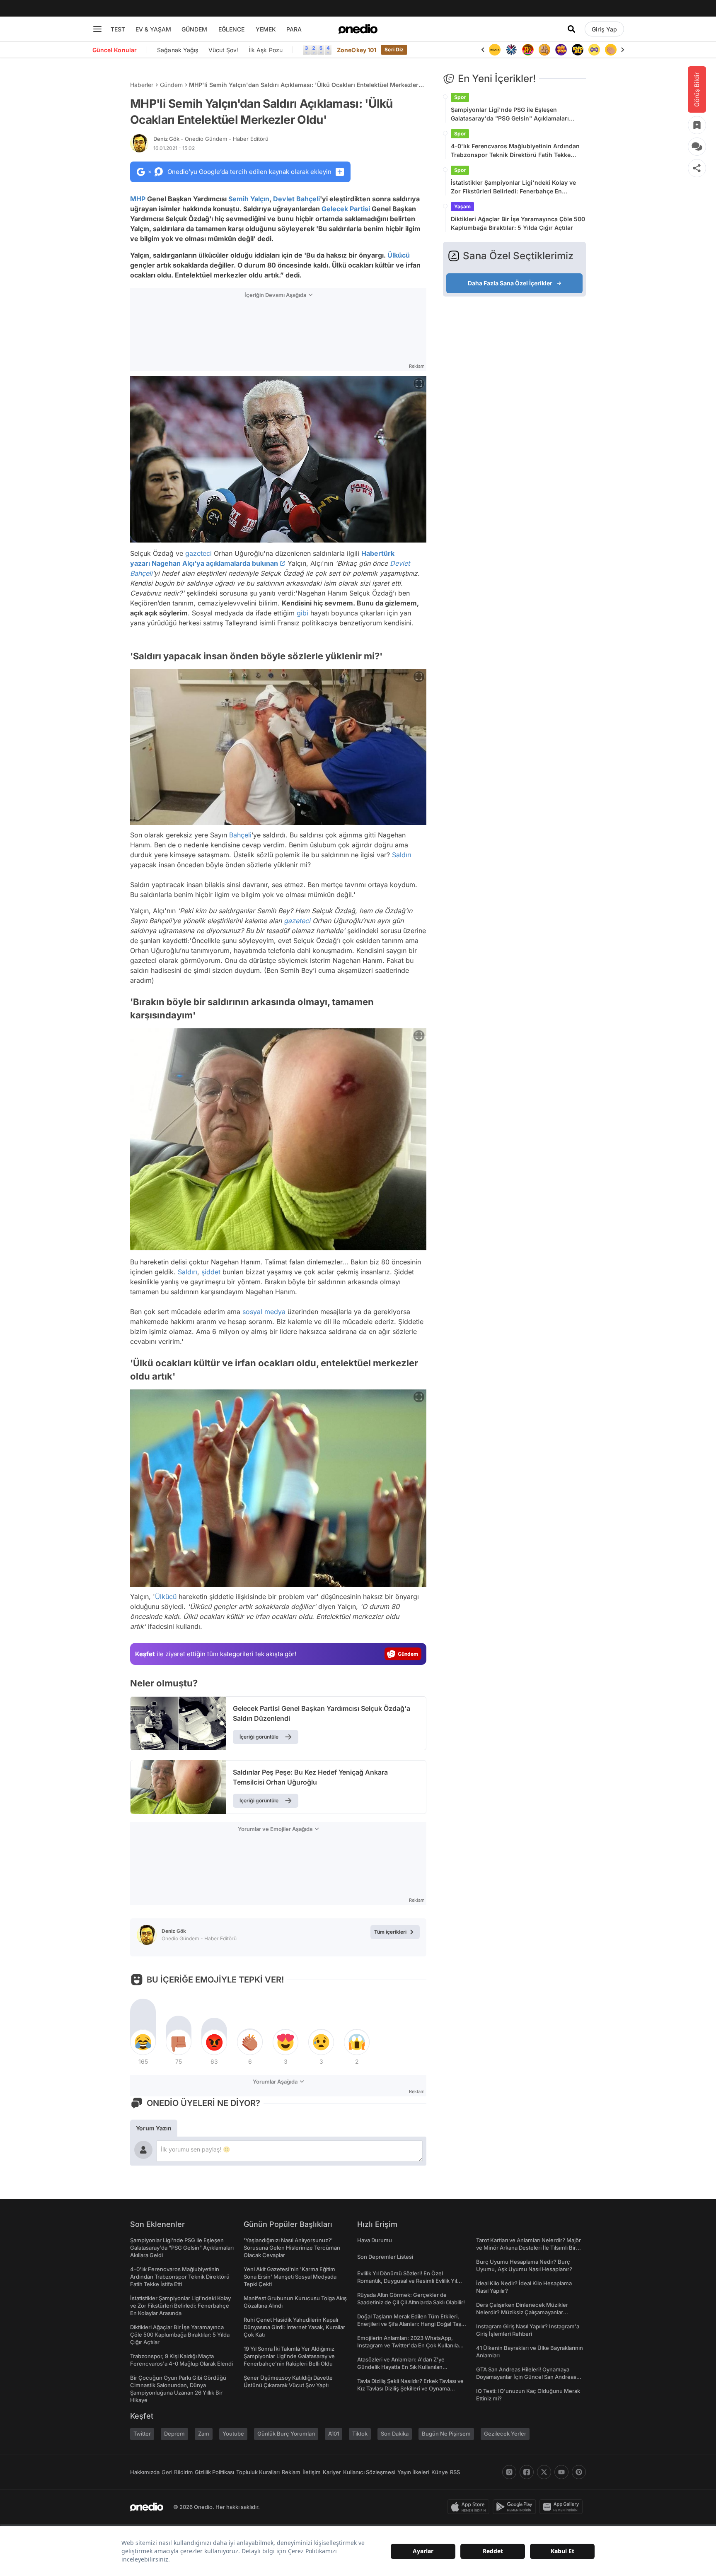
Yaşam (462, 206)
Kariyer (332, 2472)
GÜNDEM (194, 29)
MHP (138, 199)
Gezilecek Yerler (505, 2434)
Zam (204, 2434)
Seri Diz (394, 49)
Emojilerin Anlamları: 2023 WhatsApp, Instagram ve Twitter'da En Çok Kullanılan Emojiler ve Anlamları (410, 2345)
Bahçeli (240, 835)
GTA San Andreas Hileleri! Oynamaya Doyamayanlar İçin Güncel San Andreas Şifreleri (526, 2377)
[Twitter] (544, 2472)
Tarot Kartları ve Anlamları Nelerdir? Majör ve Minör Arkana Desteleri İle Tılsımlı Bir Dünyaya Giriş (529, 2248)
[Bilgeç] (528, 50)
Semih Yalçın (249, 199)
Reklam (291, 2472)
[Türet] (511, 50)
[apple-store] (470, 2507)
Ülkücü (399, 255)
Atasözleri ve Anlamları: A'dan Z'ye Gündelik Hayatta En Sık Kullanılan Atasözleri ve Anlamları (401, 2367)
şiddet (211, 1272)
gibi (302, 613)
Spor (460, 97)
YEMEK (266, 29)
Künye (440, 2472)
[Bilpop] (544, 50)
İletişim (312, 2472)
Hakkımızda (145, 2472)
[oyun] (578, 50)
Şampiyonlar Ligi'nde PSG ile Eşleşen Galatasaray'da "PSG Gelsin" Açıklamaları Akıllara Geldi (510, 114)
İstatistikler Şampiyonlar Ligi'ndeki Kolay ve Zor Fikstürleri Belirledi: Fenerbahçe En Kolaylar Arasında (513, 187)
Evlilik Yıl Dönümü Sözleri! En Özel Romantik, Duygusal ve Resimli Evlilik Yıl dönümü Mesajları (407, 2281)
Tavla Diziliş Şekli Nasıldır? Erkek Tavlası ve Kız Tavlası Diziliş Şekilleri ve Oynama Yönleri (410, 2388)
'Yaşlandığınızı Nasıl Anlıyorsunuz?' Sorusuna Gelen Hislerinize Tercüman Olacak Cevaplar (292, 2248)
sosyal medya (264, 1312)
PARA (294, 29)
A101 (334, 2434)
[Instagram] (509, 2472)
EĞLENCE (231, 29)
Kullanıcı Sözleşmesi (369, 2472)
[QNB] (495, 50)
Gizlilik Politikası (214, 2472)
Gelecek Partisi (346, 209)
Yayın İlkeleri (413, 2472)
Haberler (142, 85)
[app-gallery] (563, 2507)
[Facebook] (527, 2472)
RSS (455, 2472)
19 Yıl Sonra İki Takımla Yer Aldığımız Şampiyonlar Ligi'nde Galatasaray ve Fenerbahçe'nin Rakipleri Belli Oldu (289, 2356)
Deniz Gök (211, 139)
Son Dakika (395, 2434)
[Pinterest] (579, 2472)
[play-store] (516, 2507)
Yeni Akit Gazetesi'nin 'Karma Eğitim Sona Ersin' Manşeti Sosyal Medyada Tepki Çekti (290, 2277)
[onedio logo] (358, 29)
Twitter (142, 2434)
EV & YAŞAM (153, 29)
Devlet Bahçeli (296, 199)
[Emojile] (561, 50)
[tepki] (143, 2042)
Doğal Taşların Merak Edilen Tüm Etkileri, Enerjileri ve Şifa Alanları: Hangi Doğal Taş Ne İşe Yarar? (409, 2324)
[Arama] (571, 29)
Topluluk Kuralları (258, 2472)
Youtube (233, 2434)
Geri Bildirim (177, 2472)
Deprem (174, 2434)
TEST (118, 29)
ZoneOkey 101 (357, 50)
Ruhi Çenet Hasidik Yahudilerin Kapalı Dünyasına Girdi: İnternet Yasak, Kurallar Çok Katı (294, 2327)
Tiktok (360, 2434)
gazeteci (198, 553)
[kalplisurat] (611, 50)
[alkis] (594, 50)
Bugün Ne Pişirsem (446, 2434)
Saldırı (402, 855)
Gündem (171, 85)
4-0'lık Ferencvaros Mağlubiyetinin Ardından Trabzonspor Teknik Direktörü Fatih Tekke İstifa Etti (515, 151)
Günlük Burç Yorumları (286, 2434)
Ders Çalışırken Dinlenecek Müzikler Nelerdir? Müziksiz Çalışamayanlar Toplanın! (522, 2312)
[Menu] (97, 29)
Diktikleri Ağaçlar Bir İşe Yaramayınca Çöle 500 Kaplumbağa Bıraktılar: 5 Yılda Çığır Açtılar (518, 223)
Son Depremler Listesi (385, 2257)
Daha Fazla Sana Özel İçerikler (510, 283)
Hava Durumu (375, 2240)
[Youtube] (561, 2472)
